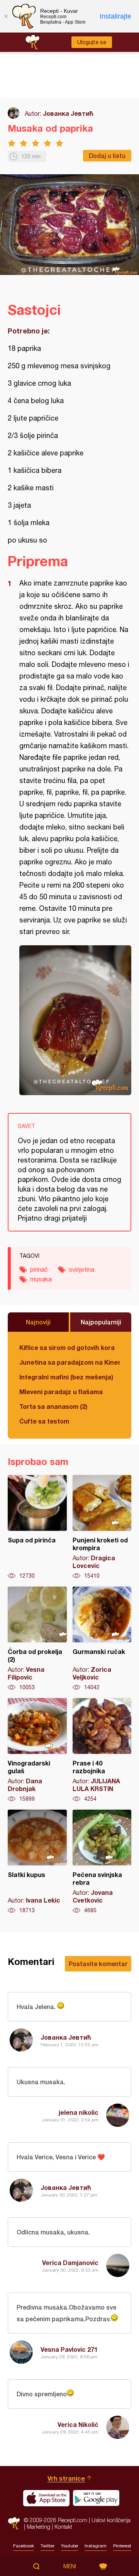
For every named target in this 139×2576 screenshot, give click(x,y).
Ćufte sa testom (44, 1421)
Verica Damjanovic (70, 2263)
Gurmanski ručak (102, 1639)
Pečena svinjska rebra (102, 1862)
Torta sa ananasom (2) (53, 1406)
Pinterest (122, 2546)
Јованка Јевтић (68, 113)
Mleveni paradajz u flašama (61, 1392)
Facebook (24, 2546)
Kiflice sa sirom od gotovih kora (67, 1347)
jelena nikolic (79, 2112)
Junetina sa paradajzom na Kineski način (69, 1362)
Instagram (96, 2546)
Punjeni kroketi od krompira (102, 1527)
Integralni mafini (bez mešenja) (66, 1377)
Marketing (38, 2527)
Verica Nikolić (78, 2424)
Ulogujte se (92, 42)
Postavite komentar (98, 1964)
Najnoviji (38, 1322)
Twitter (47, 2546)
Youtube (69, 2546)
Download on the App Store (46, 2498)
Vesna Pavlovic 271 (69, 2349)
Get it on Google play (96, 2498)
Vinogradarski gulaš (37, 1750)
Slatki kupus (37, 1862)
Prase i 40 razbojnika (102, 1750)
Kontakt (63, 2527)
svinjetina (81, 1269)
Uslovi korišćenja (111, 2520)
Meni (70, 2566)
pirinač (39, 1269)
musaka (41, 1279)
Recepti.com (14, 2524)
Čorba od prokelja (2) (37, 1639)
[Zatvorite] (6, 16)
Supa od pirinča (37, 1527)
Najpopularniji (101, 1322)
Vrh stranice (66, 2478)
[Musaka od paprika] (75, 1020)
